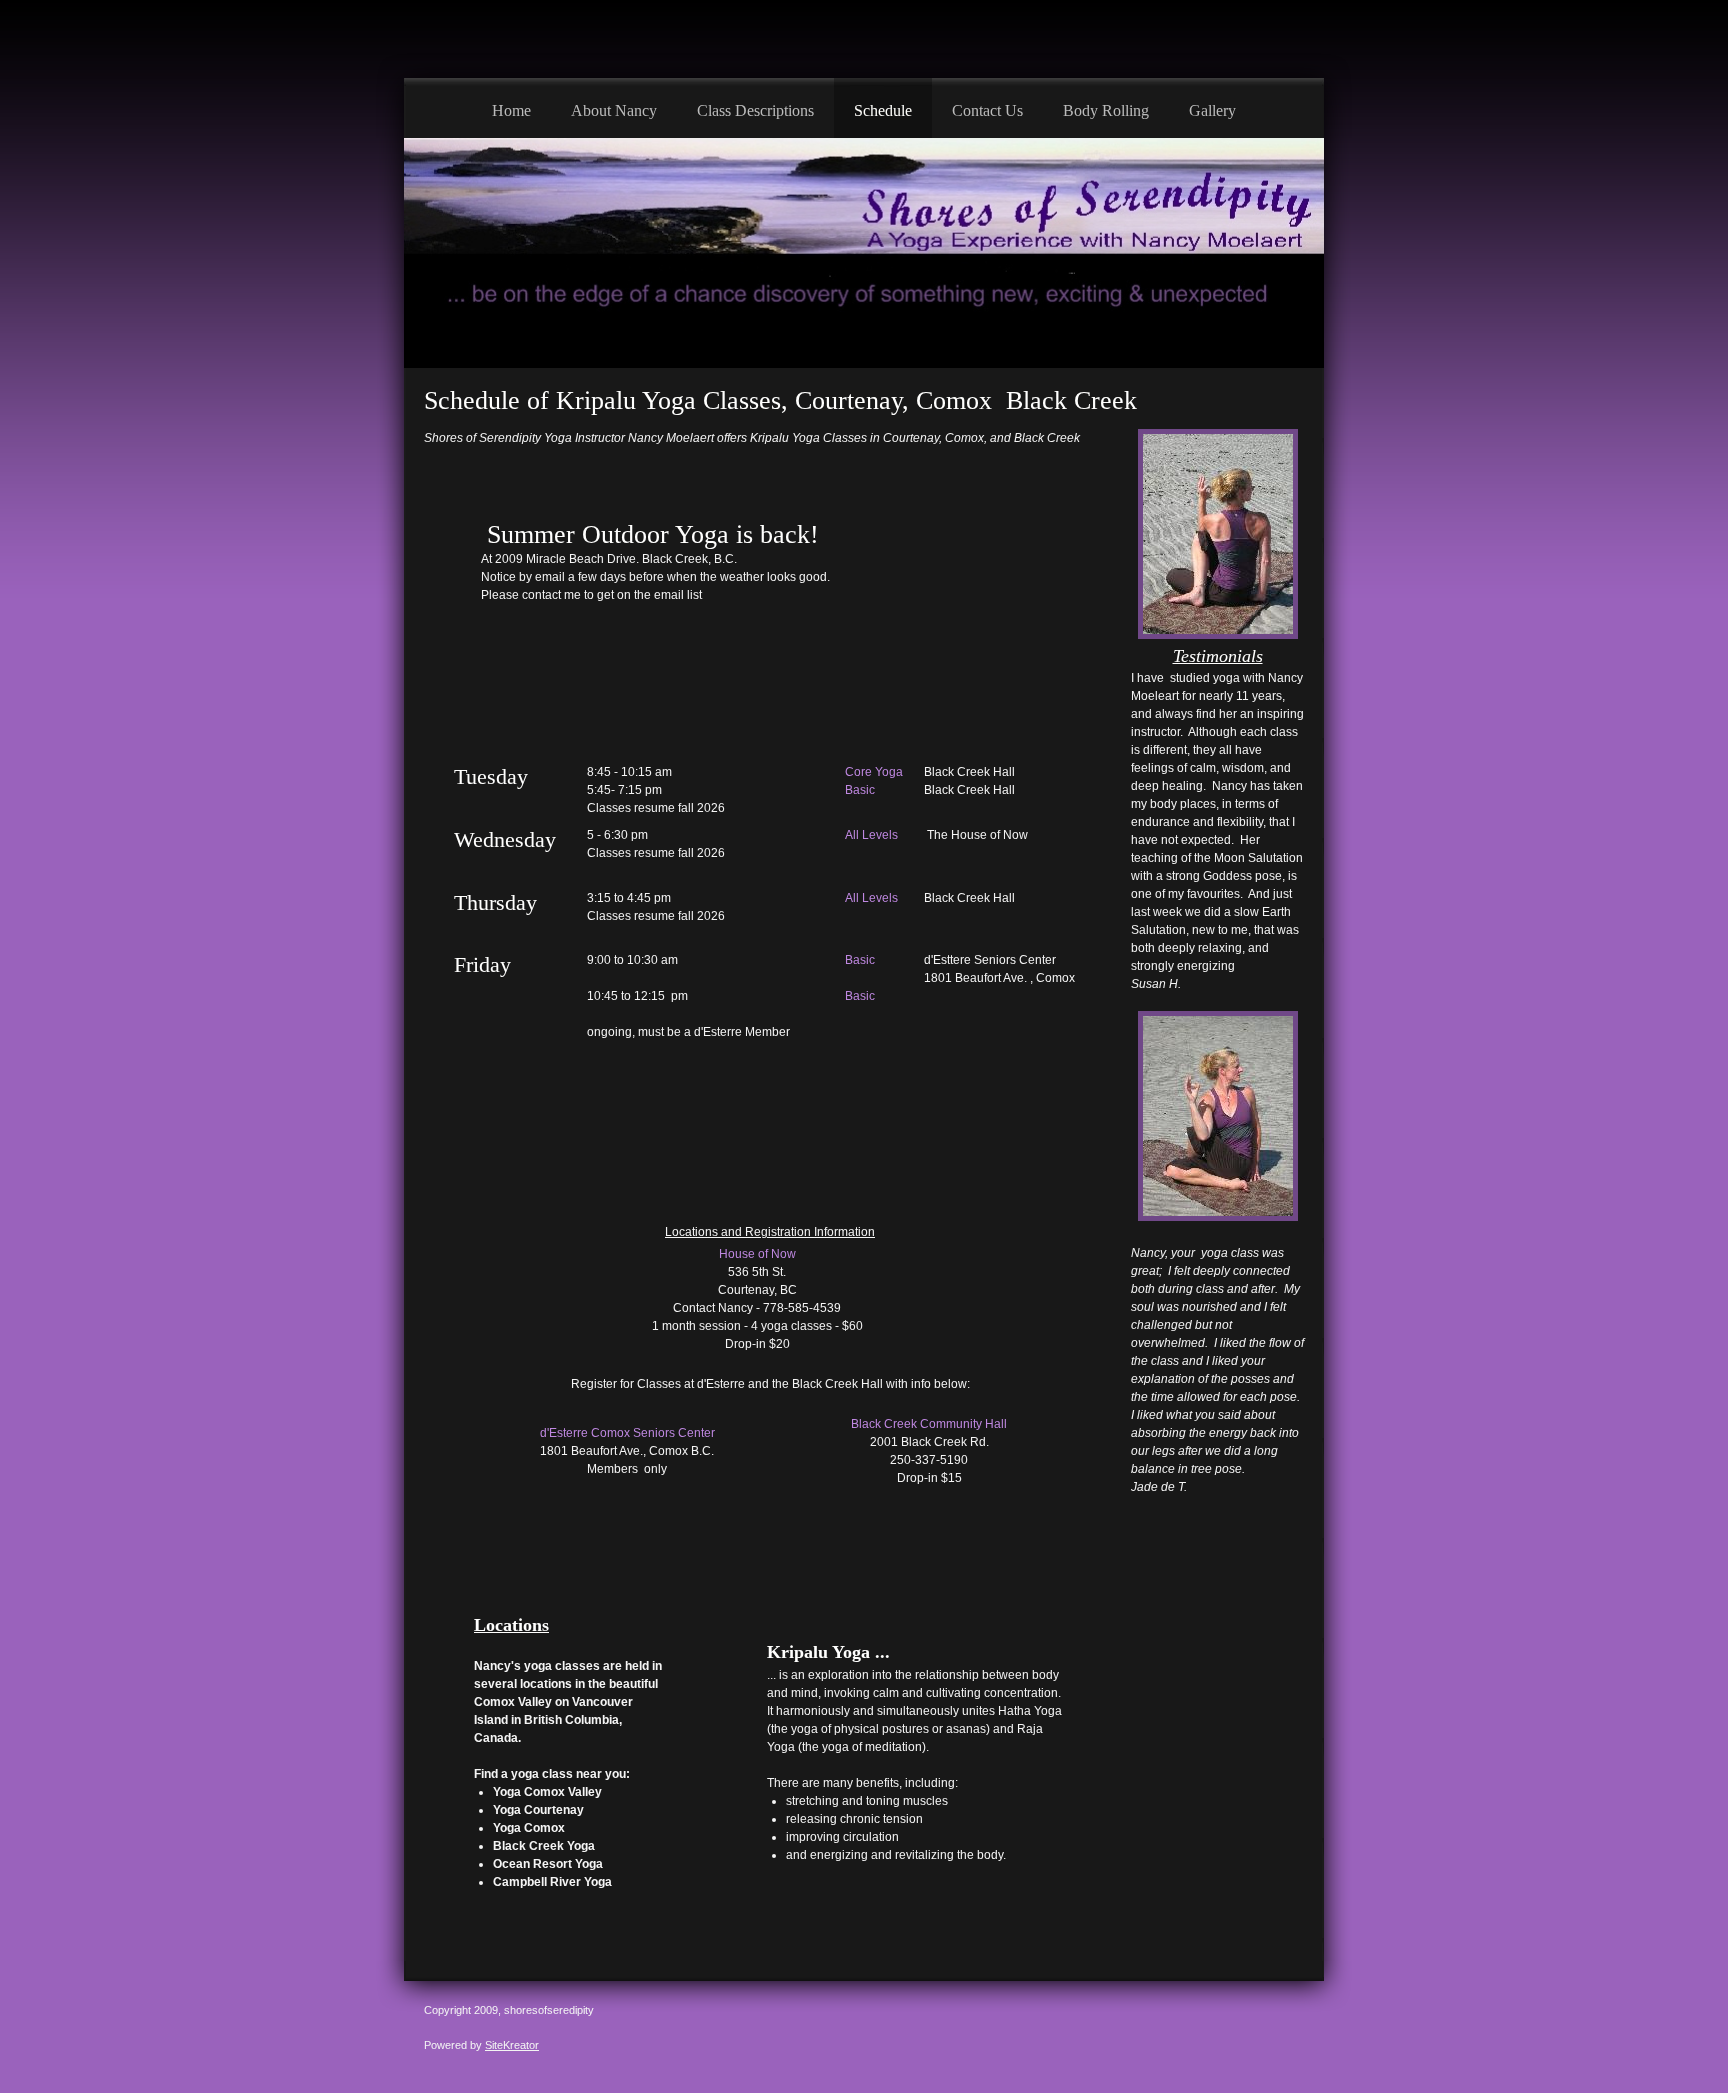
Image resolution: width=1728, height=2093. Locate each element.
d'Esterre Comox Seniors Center (627, 1433)
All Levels (871, 835)
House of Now (757, 1254)
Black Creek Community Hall (929, 1424)
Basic (860, 790)
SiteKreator (512, 2045)
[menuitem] (511, 108)
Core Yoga (874, 772)
